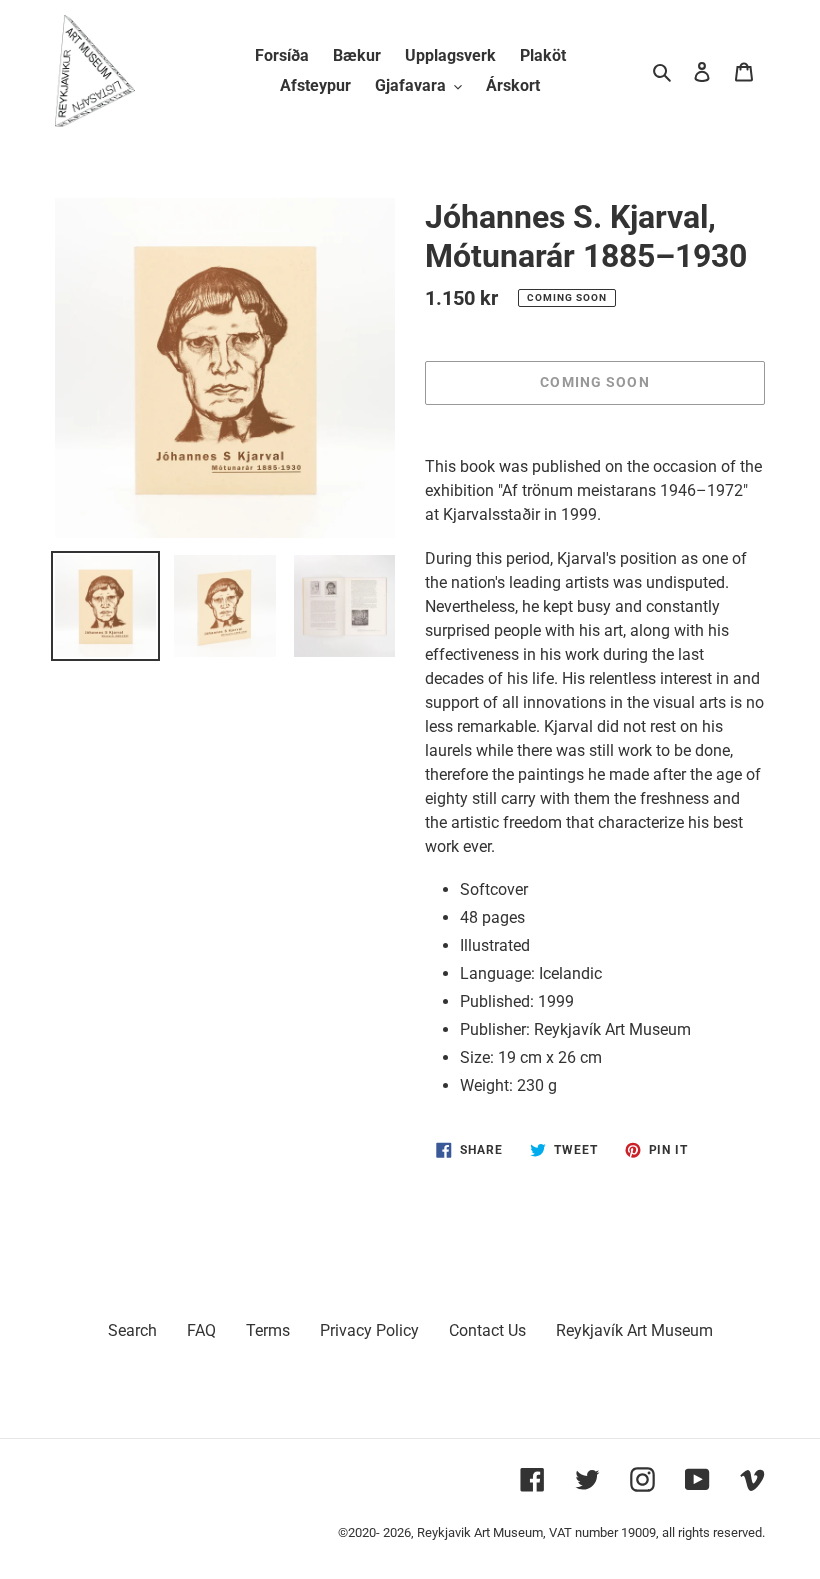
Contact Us (487, 1330)
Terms (268, 1330)
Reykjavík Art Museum (634, 1330)
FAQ (201, 1330)
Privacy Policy (369, 1330)
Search (132, 1330)
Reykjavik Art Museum (480, 1532)
